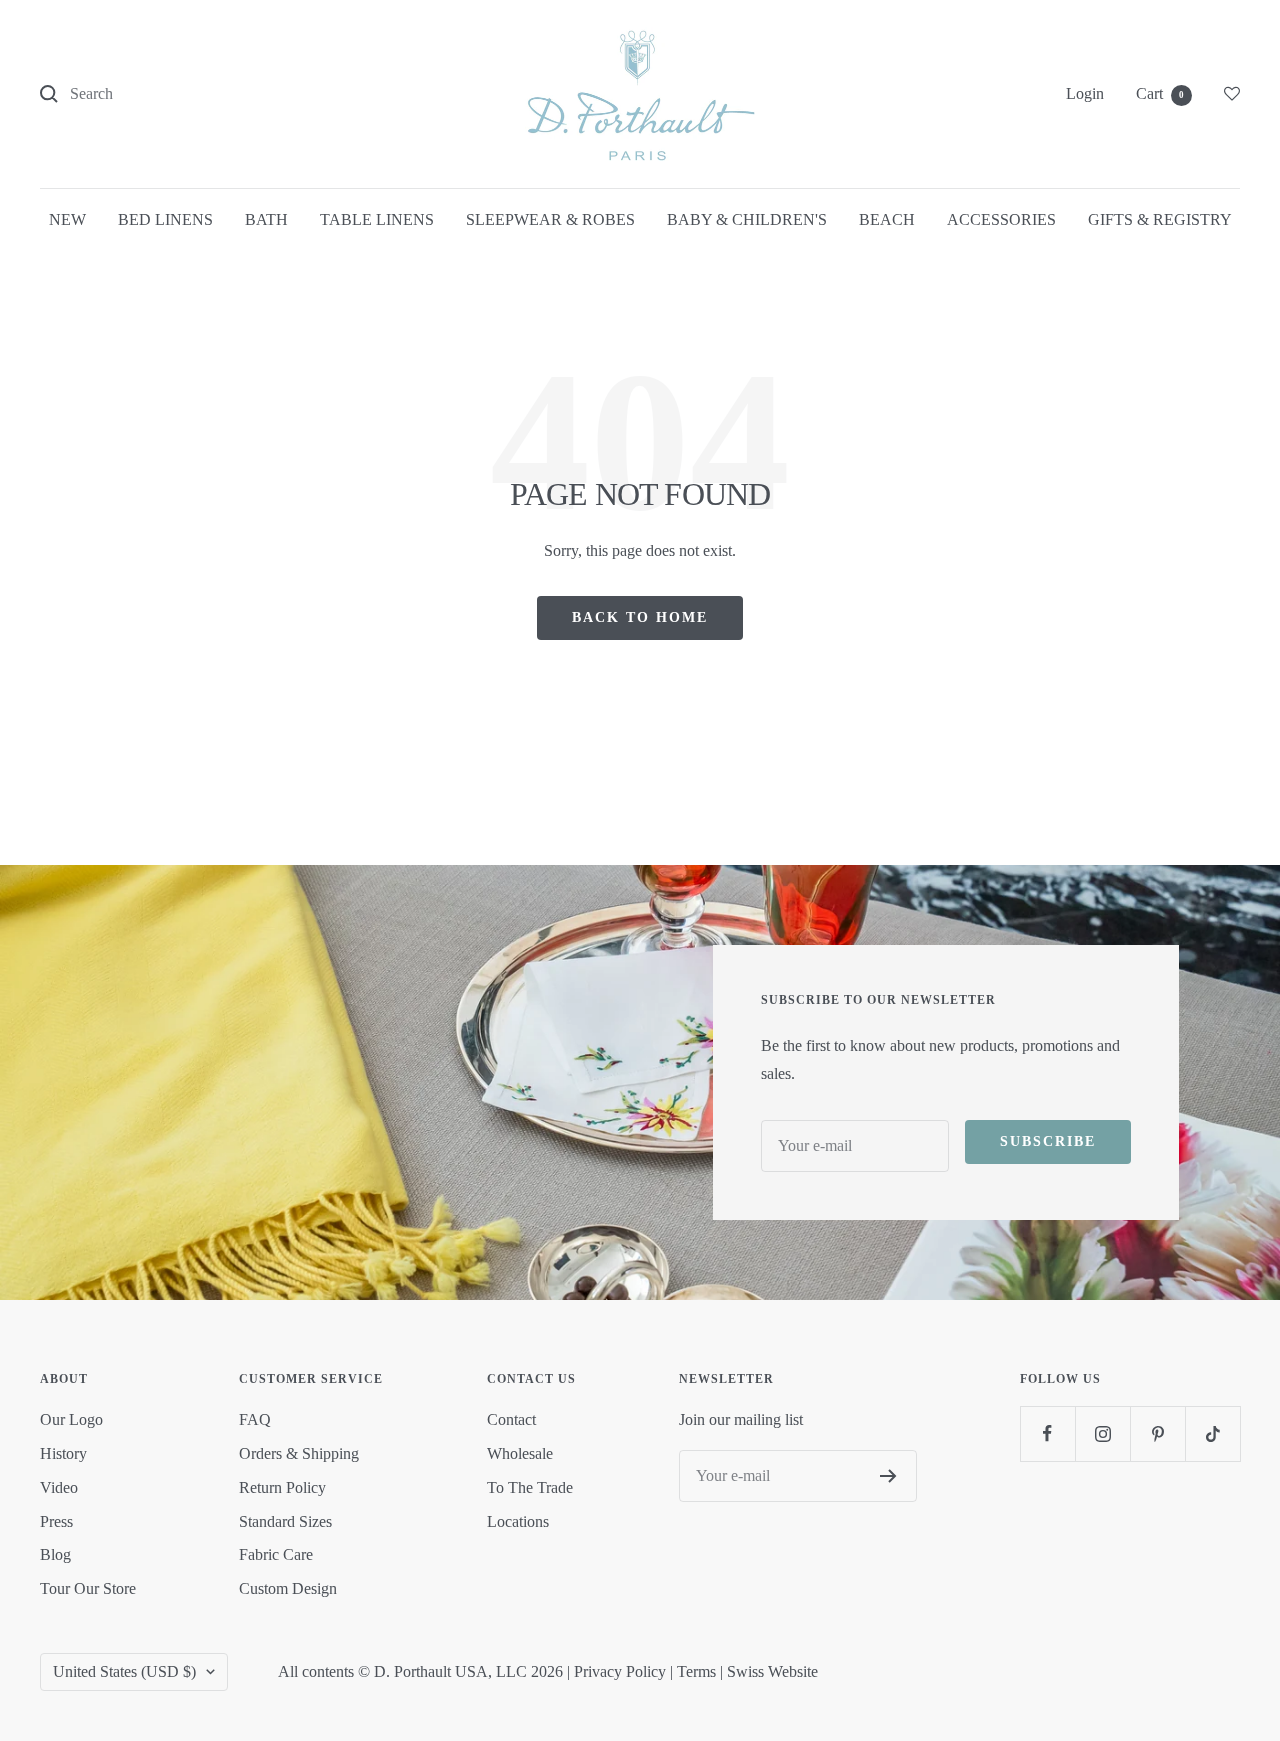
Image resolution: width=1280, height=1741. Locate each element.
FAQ (255, 1419)
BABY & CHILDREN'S (747, 219)
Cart (1160, 93)
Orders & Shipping (299, 1453)
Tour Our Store (88, 1588)
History (63, 1453)
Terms (696, 1671)
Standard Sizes (285, 1521)
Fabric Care (276, 1554)
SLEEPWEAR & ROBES (550, 219)
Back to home (640, 617)
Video (59, 1487)
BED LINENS (165, 219)
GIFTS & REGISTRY (1160, 219)
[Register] (888, 1476)
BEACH (887, 219)
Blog (55, 1554)
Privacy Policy (620, 1671)
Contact (511, 1419)
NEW (67, 219)
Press (56, 1521)
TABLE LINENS (377, 219)
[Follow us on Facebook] (1047, 1433)
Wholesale (520, 1453)
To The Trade (530, 1487)
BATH (266, 219)
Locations (518, 1521)
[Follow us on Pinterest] (1157, 1433)
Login (1085, 93)
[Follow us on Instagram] (1102, 1433)
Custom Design (288, 1588)
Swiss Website (772, 1671)
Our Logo (71, 1419)
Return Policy (282, 1487)
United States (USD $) (124, 1671)
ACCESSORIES (1001, 219)
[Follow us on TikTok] (1212, 1433)
